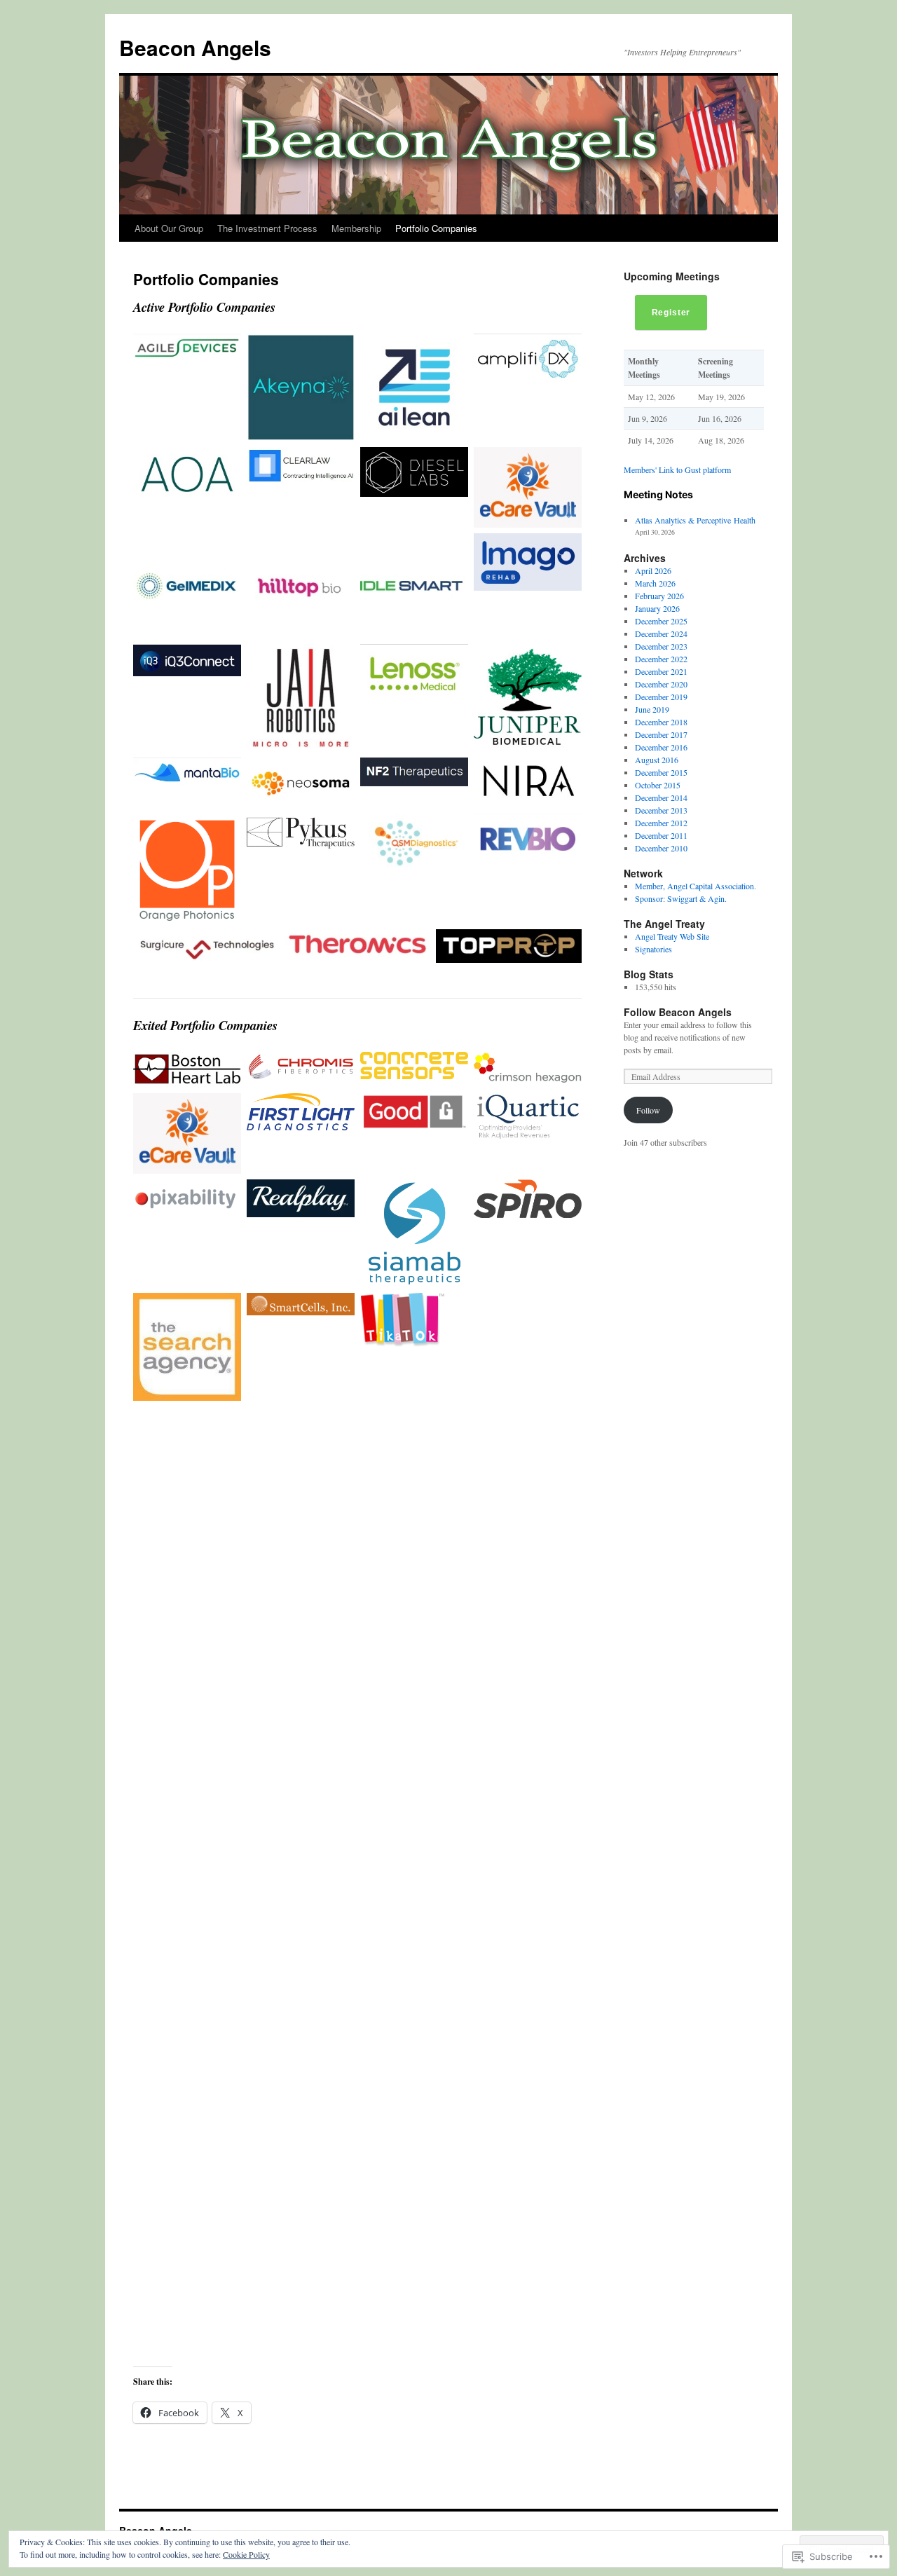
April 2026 (653, 570)
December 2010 (661, 848)
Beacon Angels (195, 47)
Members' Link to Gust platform (677, 470)
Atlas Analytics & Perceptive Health (695, 520)
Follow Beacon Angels (678, 1012)
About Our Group (169, 228)
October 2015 (658, 785)
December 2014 (661, 797)
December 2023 (661, 646)
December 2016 (661, 747)
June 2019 (652, 709)
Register (671, 313)
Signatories (653, 949)
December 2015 (661, 772)
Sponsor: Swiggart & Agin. (681, 898)
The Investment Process (267, 228)
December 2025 (661, 621)
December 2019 (661, 697)
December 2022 (661, 659)
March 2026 (655, 583)
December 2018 (661, 722)
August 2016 (657, 760)
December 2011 (661, 835)
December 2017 (661, 734)
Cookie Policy (246, 2554)
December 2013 (661, 810)
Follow (648, 1110)
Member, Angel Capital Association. (696, 886)
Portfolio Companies (436, 228)
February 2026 (659, 596)
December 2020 (661, 684)
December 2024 (661, 633)
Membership (356, 228)
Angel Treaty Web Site (672, 936)
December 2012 (661, 823)
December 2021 (661, 671)
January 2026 (657, 608)
